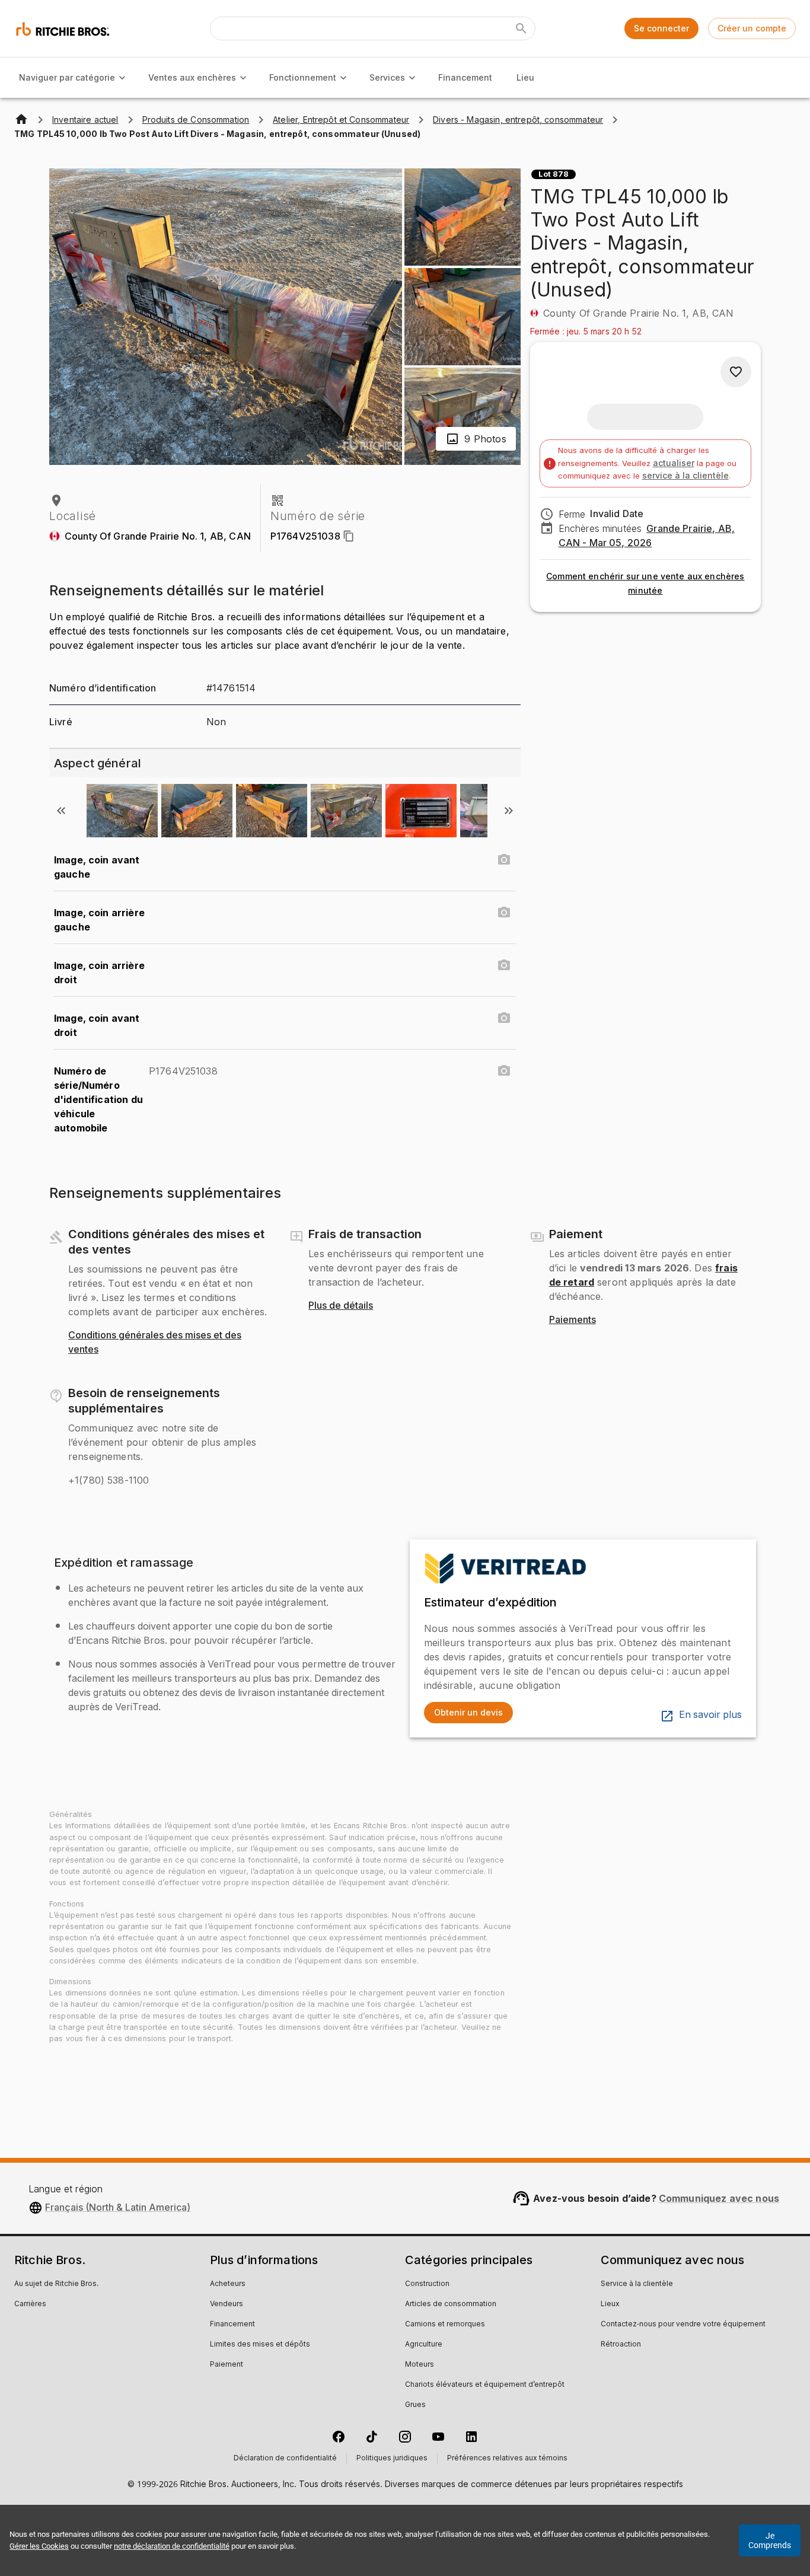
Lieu (525, 77)
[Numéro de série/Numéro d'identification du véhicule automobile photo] (504, 1071)
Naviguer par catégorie (67, 77)
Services (387, 77)
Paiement (227, 2365)
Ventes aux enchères (192, 77)
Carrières (30, 2304)
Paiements (573, 1320)
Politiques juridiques (392, 2459)
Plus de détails (341, 1306)
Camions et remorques (445, 2325)
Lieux (610, 2304)
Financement (465, 77)
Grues (415, 2405)
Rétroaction (621, 2345)
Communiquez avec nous (719, 2198)
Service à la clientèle (637, 2284)
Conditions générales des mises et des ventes (155, 1343)
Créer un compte (752, 28)
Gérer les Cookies (39, 2546)
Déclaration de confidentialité (285, 2459)
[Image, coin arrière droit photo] (504, 965)
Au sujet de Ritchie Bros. (56, 2284)
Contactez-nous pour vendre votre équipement (683, 2325)
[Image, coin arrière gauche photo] (504, 913)
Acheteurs (228, 2284)
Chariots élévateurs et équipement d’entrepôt (485, 2385)
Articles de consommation (451, 2304)
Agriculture (424, 2345)
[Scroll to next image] (509, 811)
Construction (427, 2284)
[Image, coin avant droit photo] (504, 1018)
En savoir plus (710, 1715)
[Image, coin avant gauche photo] (504, 860)
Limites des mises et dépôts (260, 2345)
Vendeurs (227, 2304)
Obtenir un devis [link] (468, 1712)
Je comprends (770, 2540)
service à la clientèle (685, 475)
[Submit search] (521, 28)
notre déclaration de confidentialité (172, 2546)
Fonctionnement (303, 77)
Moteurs (420, 2365)
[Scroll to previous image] (61, 811)
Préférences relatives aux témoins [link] (507, 2459)
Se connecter (661, 28)
